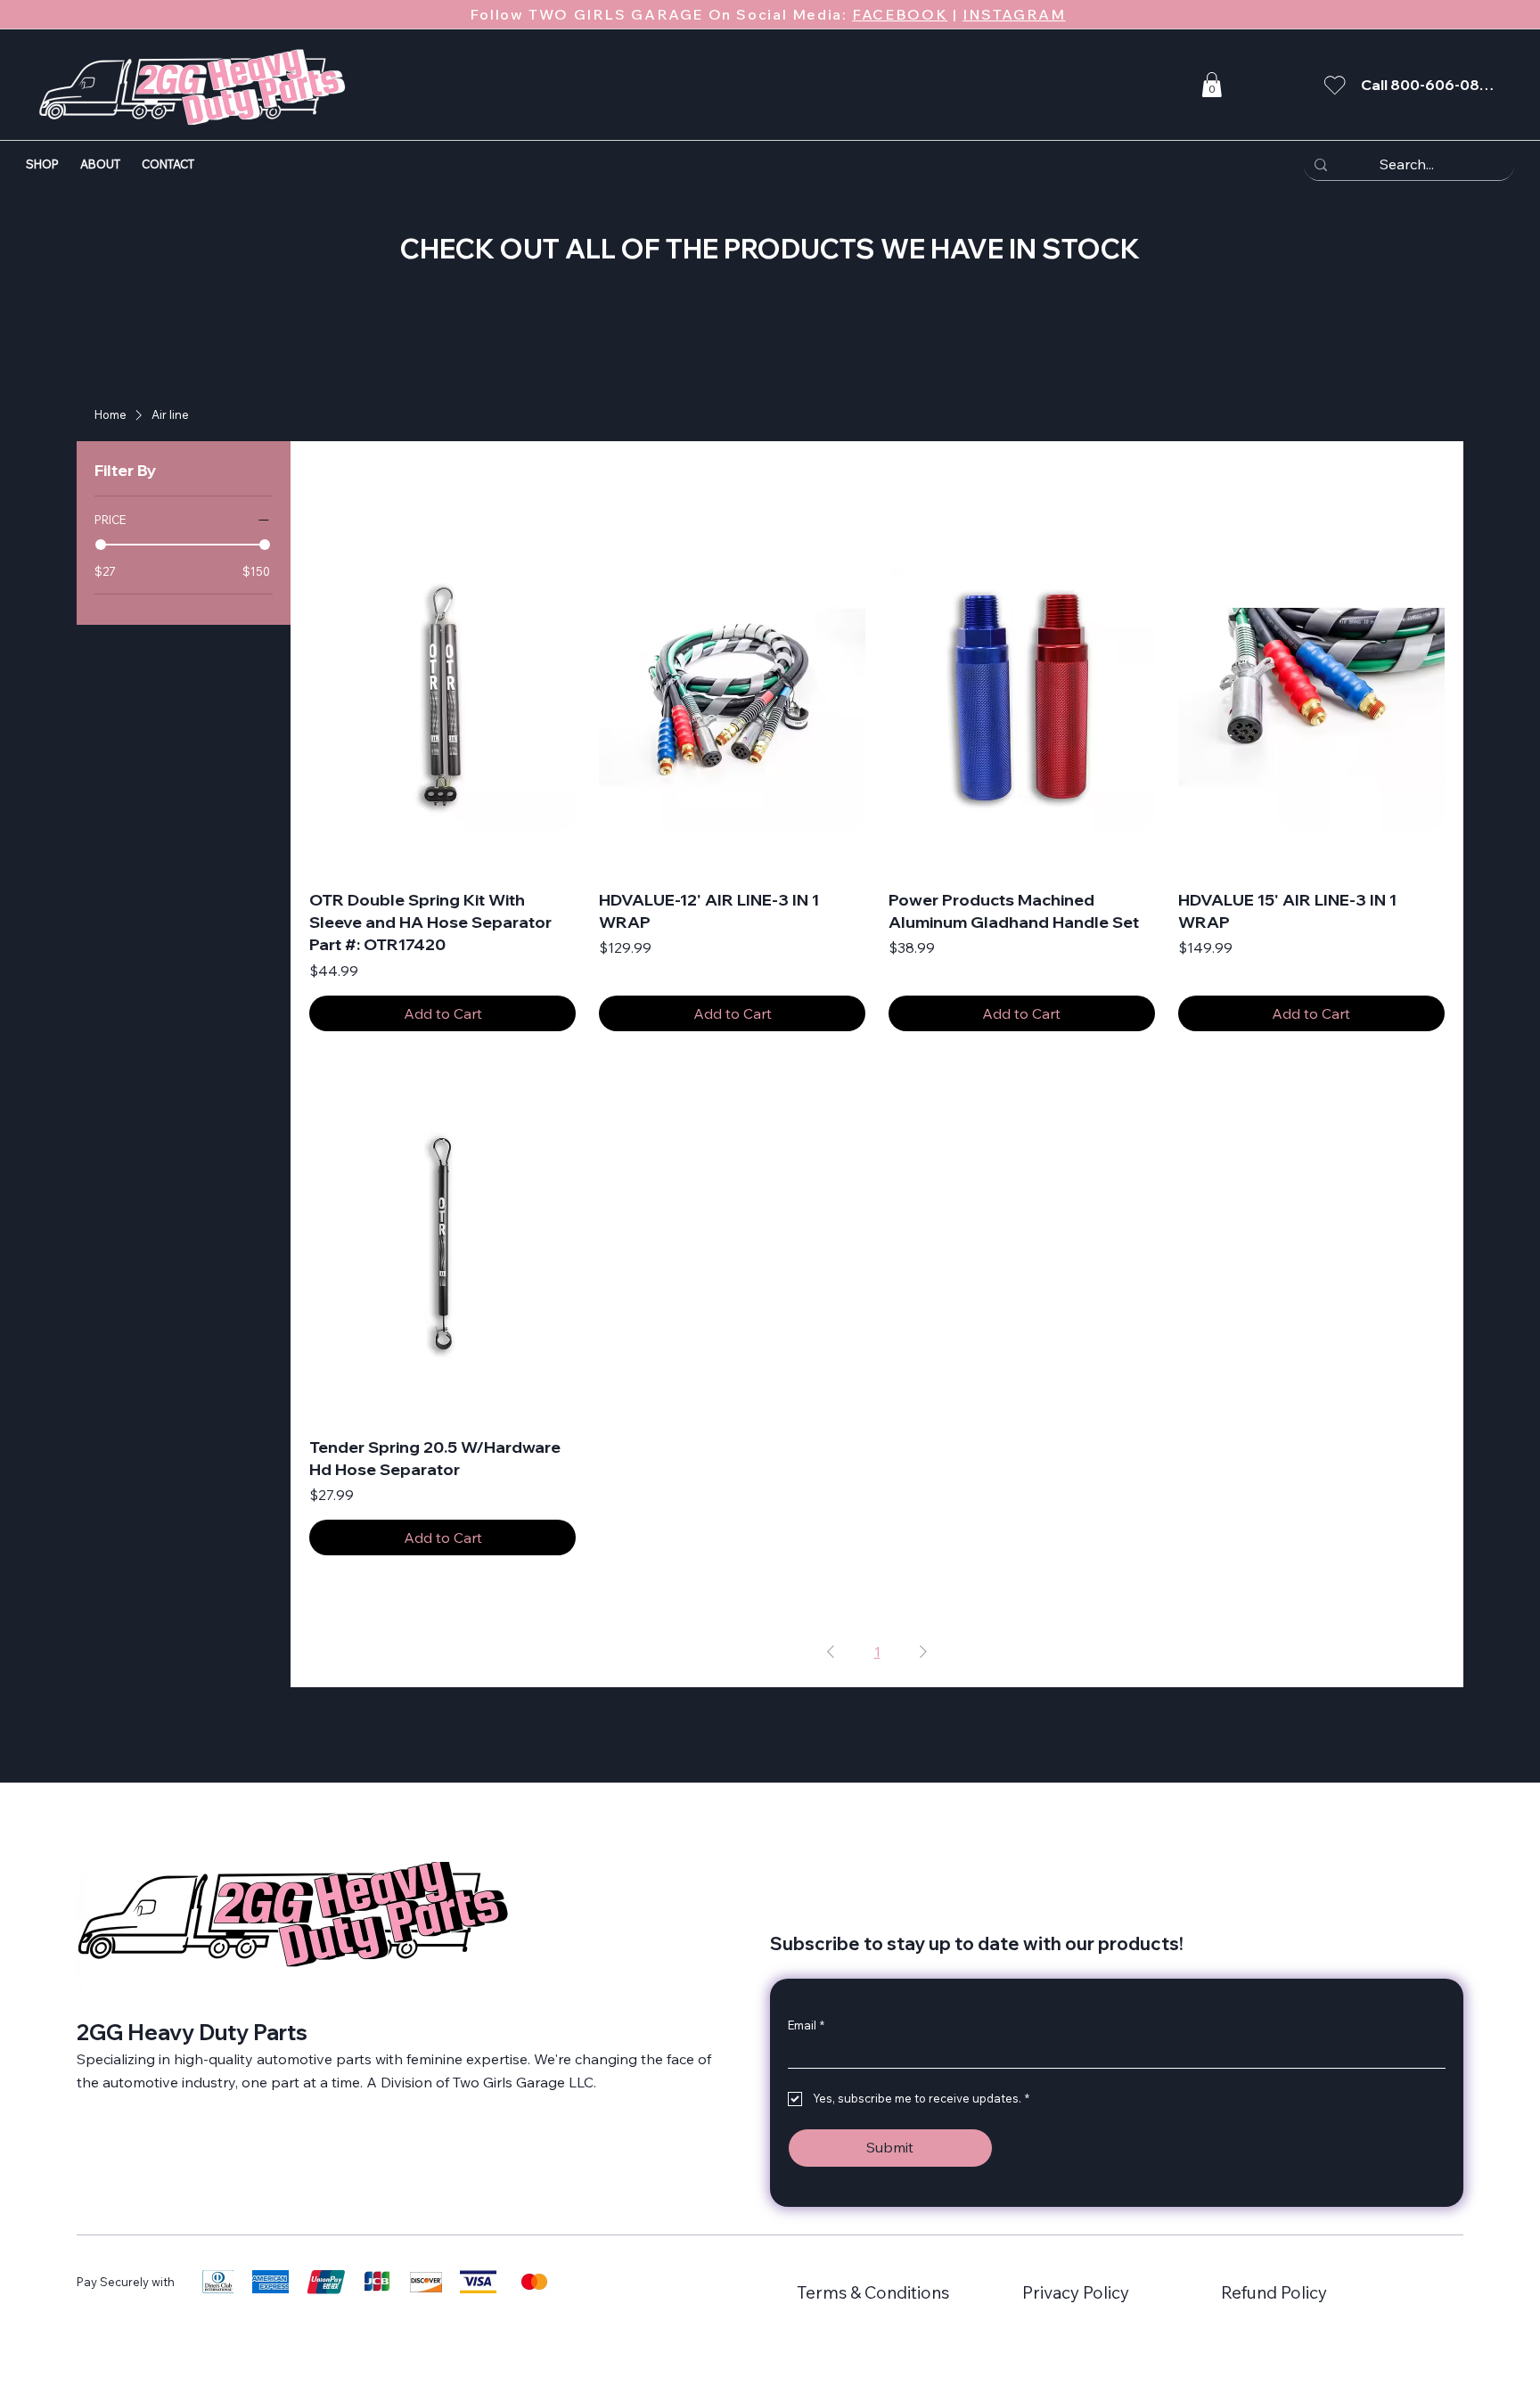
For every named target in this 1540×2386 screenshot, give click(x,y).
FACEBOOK (900, 14)
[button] (1212, 85)
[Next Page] (923, 1652)
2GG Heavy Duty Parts (192, 2032)
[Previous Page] (831, 1652)
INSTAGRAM (1014, 14)
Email (806, 2025)
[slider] (101, 545)
